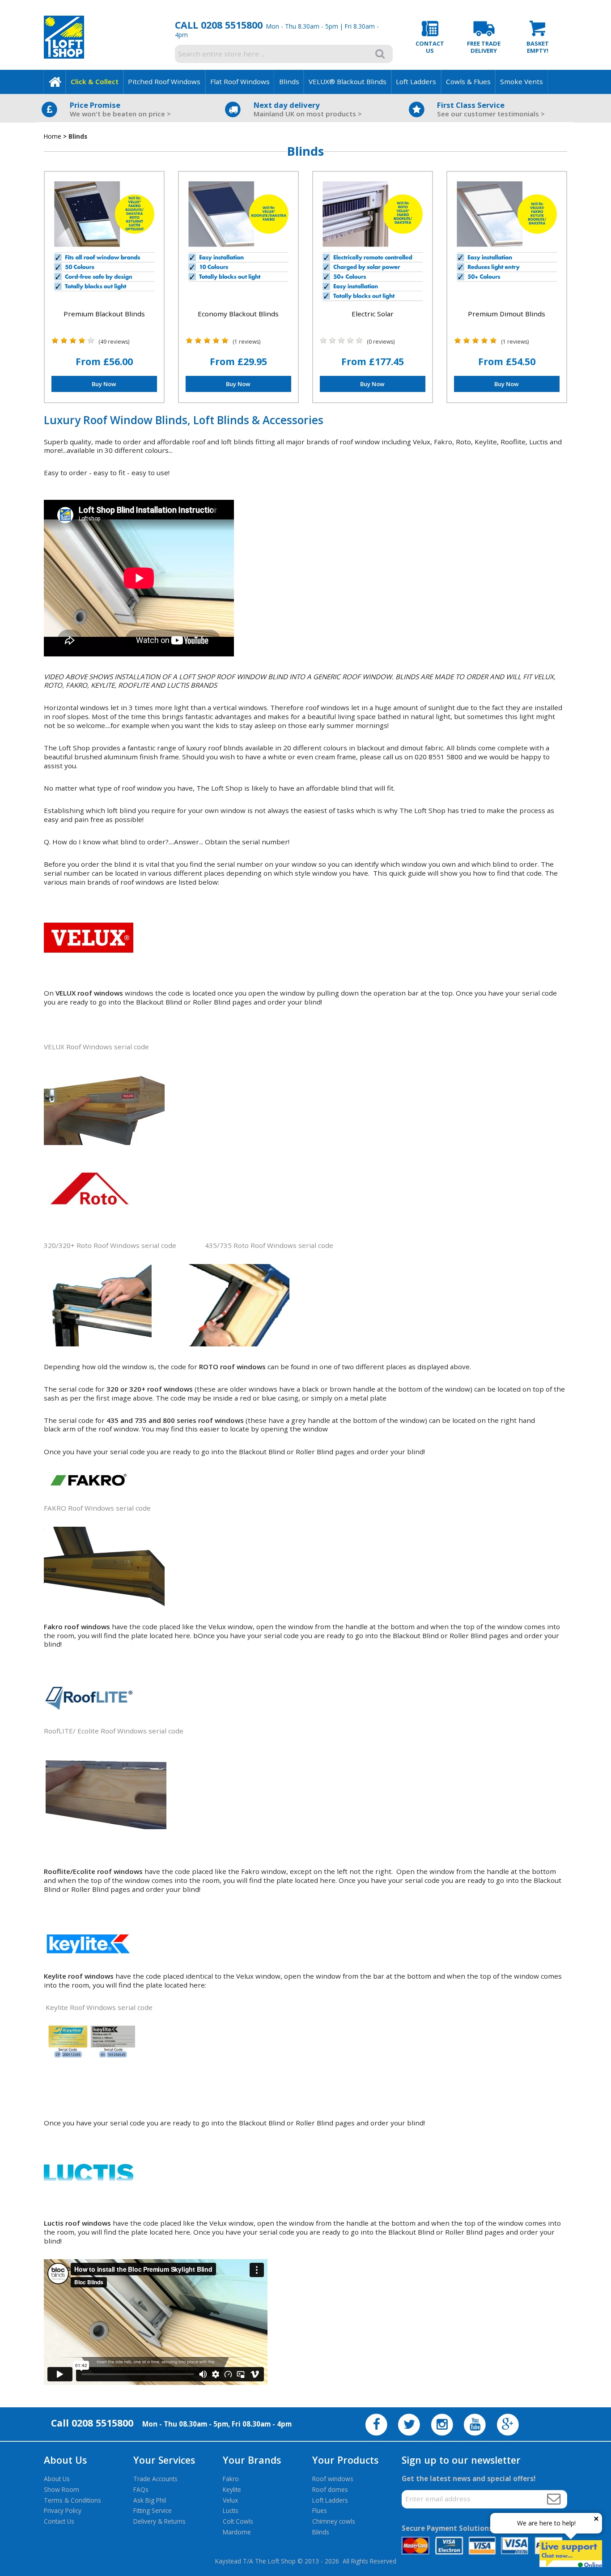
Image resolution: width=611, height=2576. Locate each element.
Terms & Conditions (72, 2500)
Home (53, 136)
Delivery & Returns (159, 2521)
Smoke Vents (522, 81)
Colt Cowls (238, 2521)
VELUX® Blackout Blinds (348, 81)
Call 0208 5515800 (219, 25)
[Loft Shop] (64, 56)
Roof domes (330, 2489)
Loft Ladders (416, 81)
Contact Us (59, 2521)
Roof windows (333, 2479)
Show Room (62, 2489)
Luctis (231, 2510)
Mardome (237, 2532)
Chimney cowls (334, 2521)
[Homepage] (55, 82)
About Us (57, 2479)
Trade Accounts (155, 2479)
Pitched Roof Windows (164, 81)
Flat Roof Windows (240, 81)
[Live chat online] (571, 2554)
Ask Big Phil (150, 2500)
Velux (230, 2500)
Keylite (232, 2489)
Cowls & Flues (468, 81)
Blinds (289, 81)
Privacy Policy (63, 2510)
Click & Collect (95, 81)
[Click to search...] (380, 54)
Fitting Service (153, 2510)
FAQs (141, 2489)
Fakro (231, 2479)
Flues (320, 2510)
